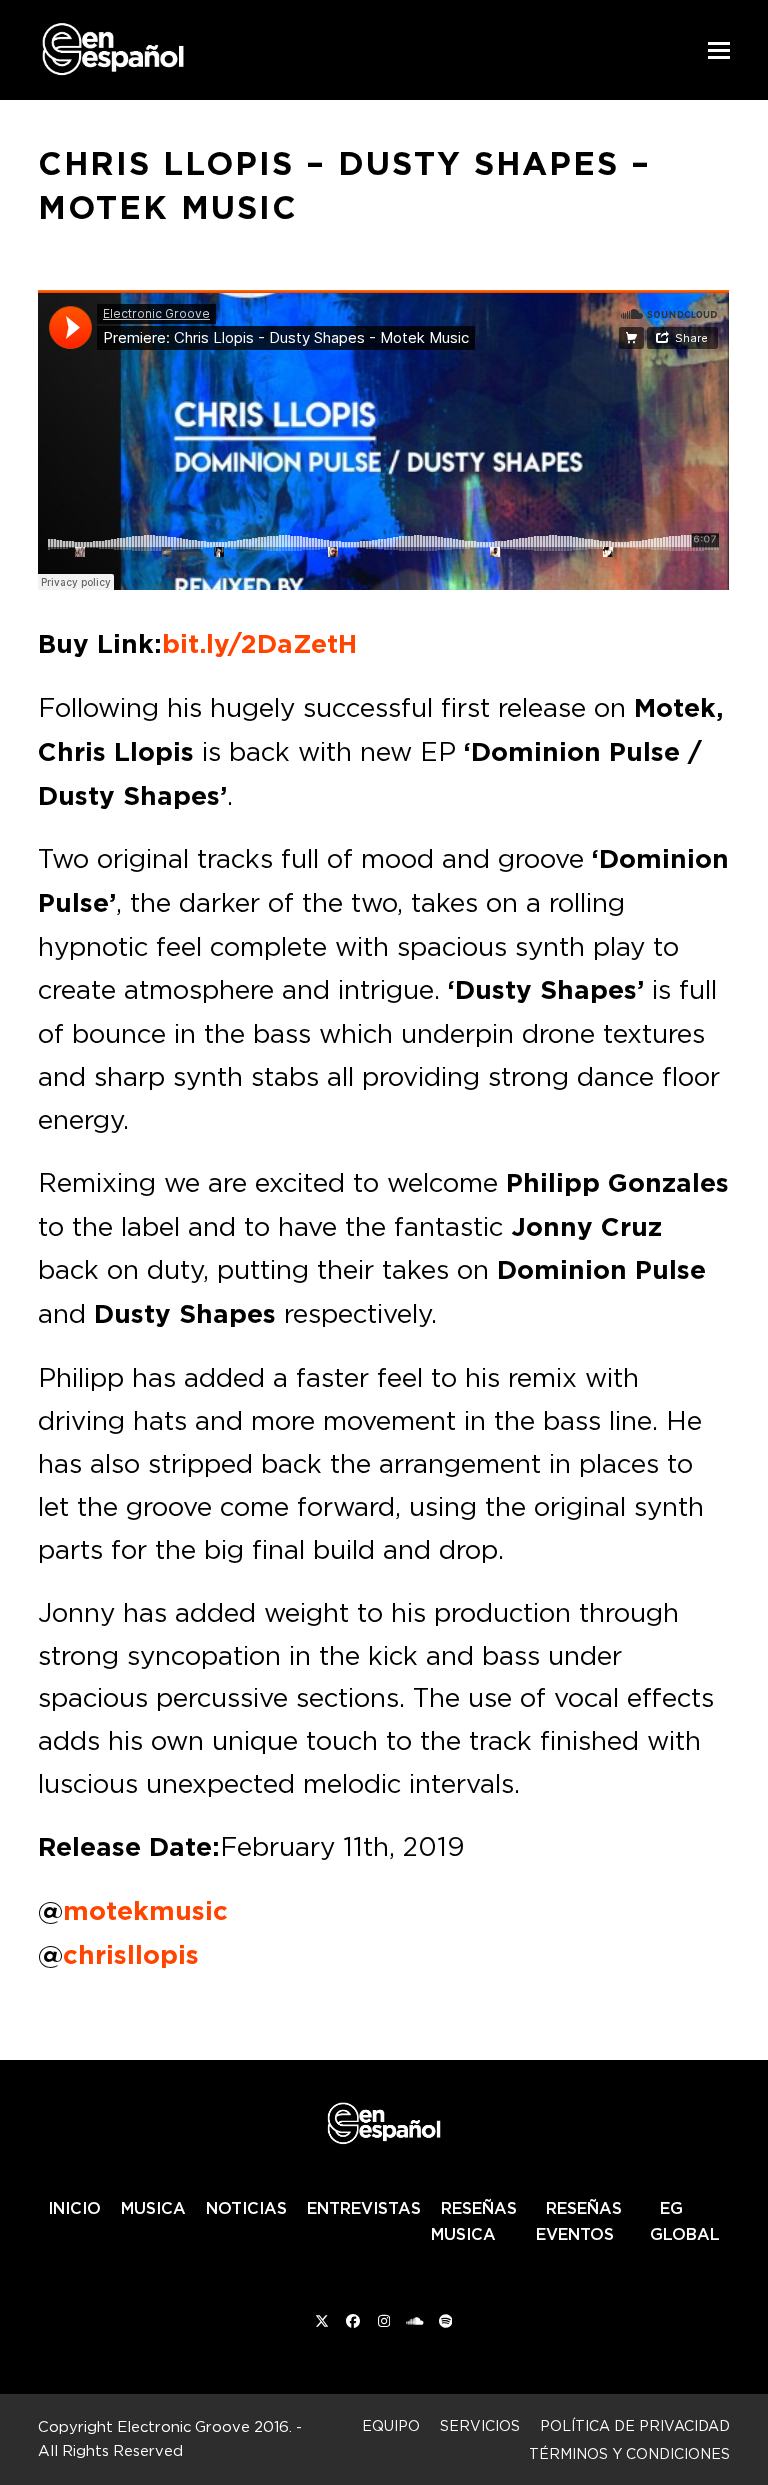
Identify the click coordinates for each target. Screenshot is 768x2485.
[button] (719, 50)
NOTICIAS (246, 2208)
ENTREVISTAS (364, 2208)
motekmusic (145, 1911)
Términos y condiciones (629, 2453)
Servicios (480, 2425)
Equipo (391, 2425)
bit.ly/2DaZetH (259, 644)
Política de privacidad (635, 2425)
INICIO (74, 2208)
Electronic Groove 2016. (204, 2426)
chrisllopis (131, 1955)
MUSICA (153, 2208)
